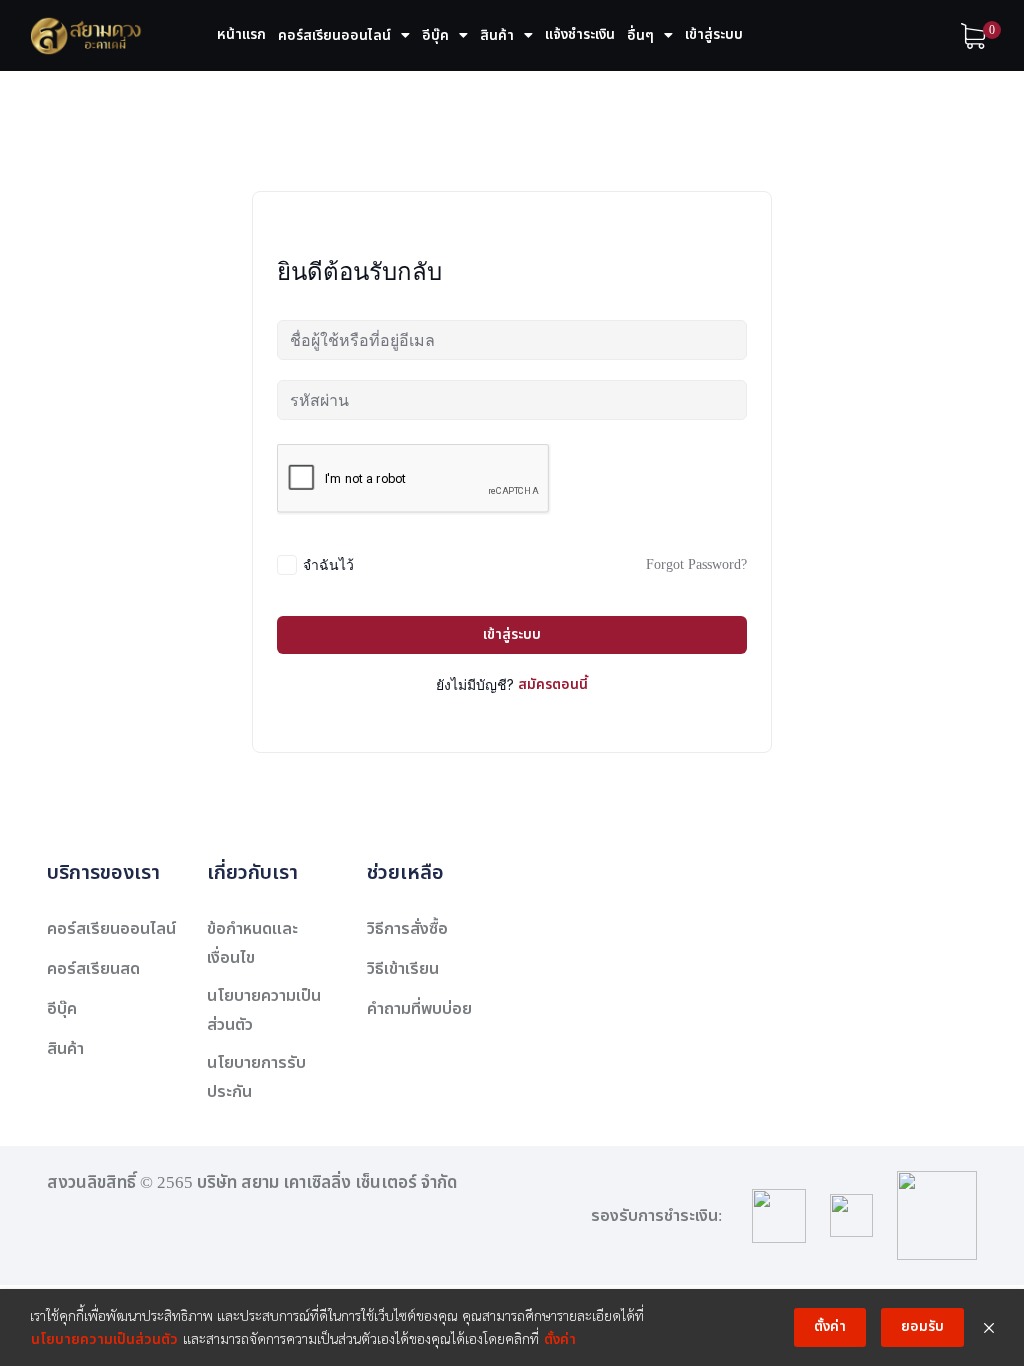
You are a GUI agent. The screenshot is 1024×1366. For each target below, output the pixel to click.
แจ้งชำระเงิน (580, 34)
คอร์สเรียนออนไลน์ (334, 35)
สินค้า (497, 35)
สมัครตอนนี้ (553, 684)
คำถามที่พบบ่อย (419, 1009)
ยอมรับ (922, 1326)
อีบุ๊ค (435, 35)
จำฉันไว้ (328, 564)
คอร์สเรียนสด (93, 969)
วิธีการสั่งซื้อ (407, 929)
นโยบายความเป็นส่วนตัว (104, 1339)
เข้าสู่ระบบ (714, 34)
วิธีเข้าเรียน (403, 969)
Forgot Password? (696, 564)
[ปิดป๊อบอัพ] (989, 1328)
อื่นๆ (640, 35)
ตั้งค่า (560, 1339)
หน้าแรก (241, 34)
